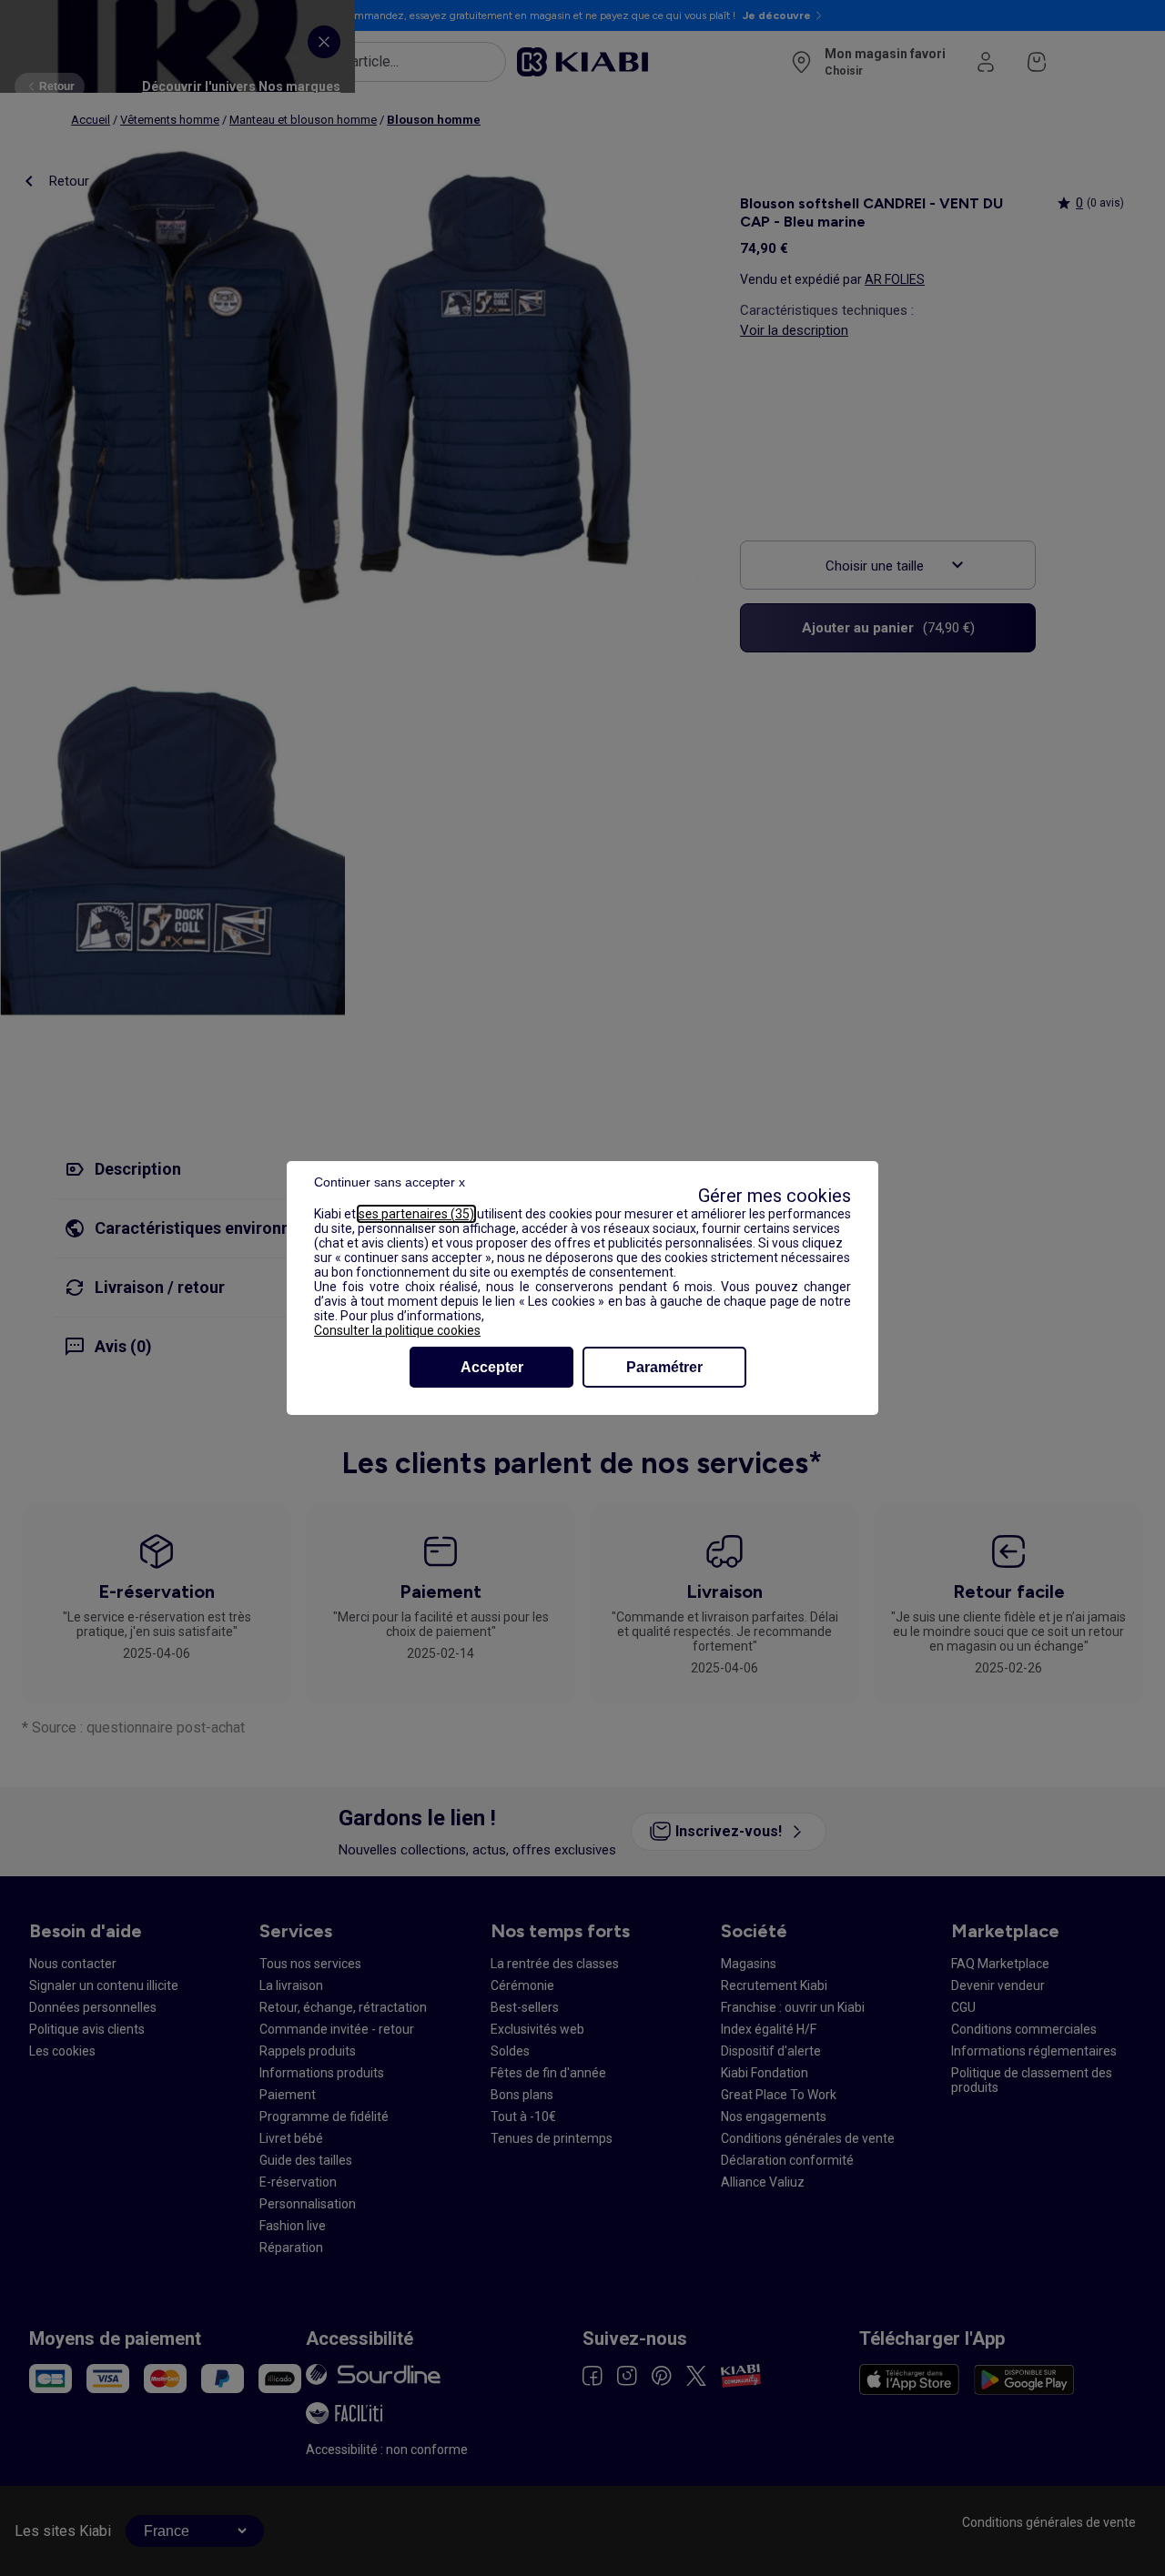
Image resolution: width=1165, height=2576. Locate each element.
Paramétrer (664, 1367)
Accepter (492, 1367)
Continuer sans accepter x (390, 1182)
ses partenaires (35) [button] (416, 1214)
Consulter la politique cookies (397, 1330)
